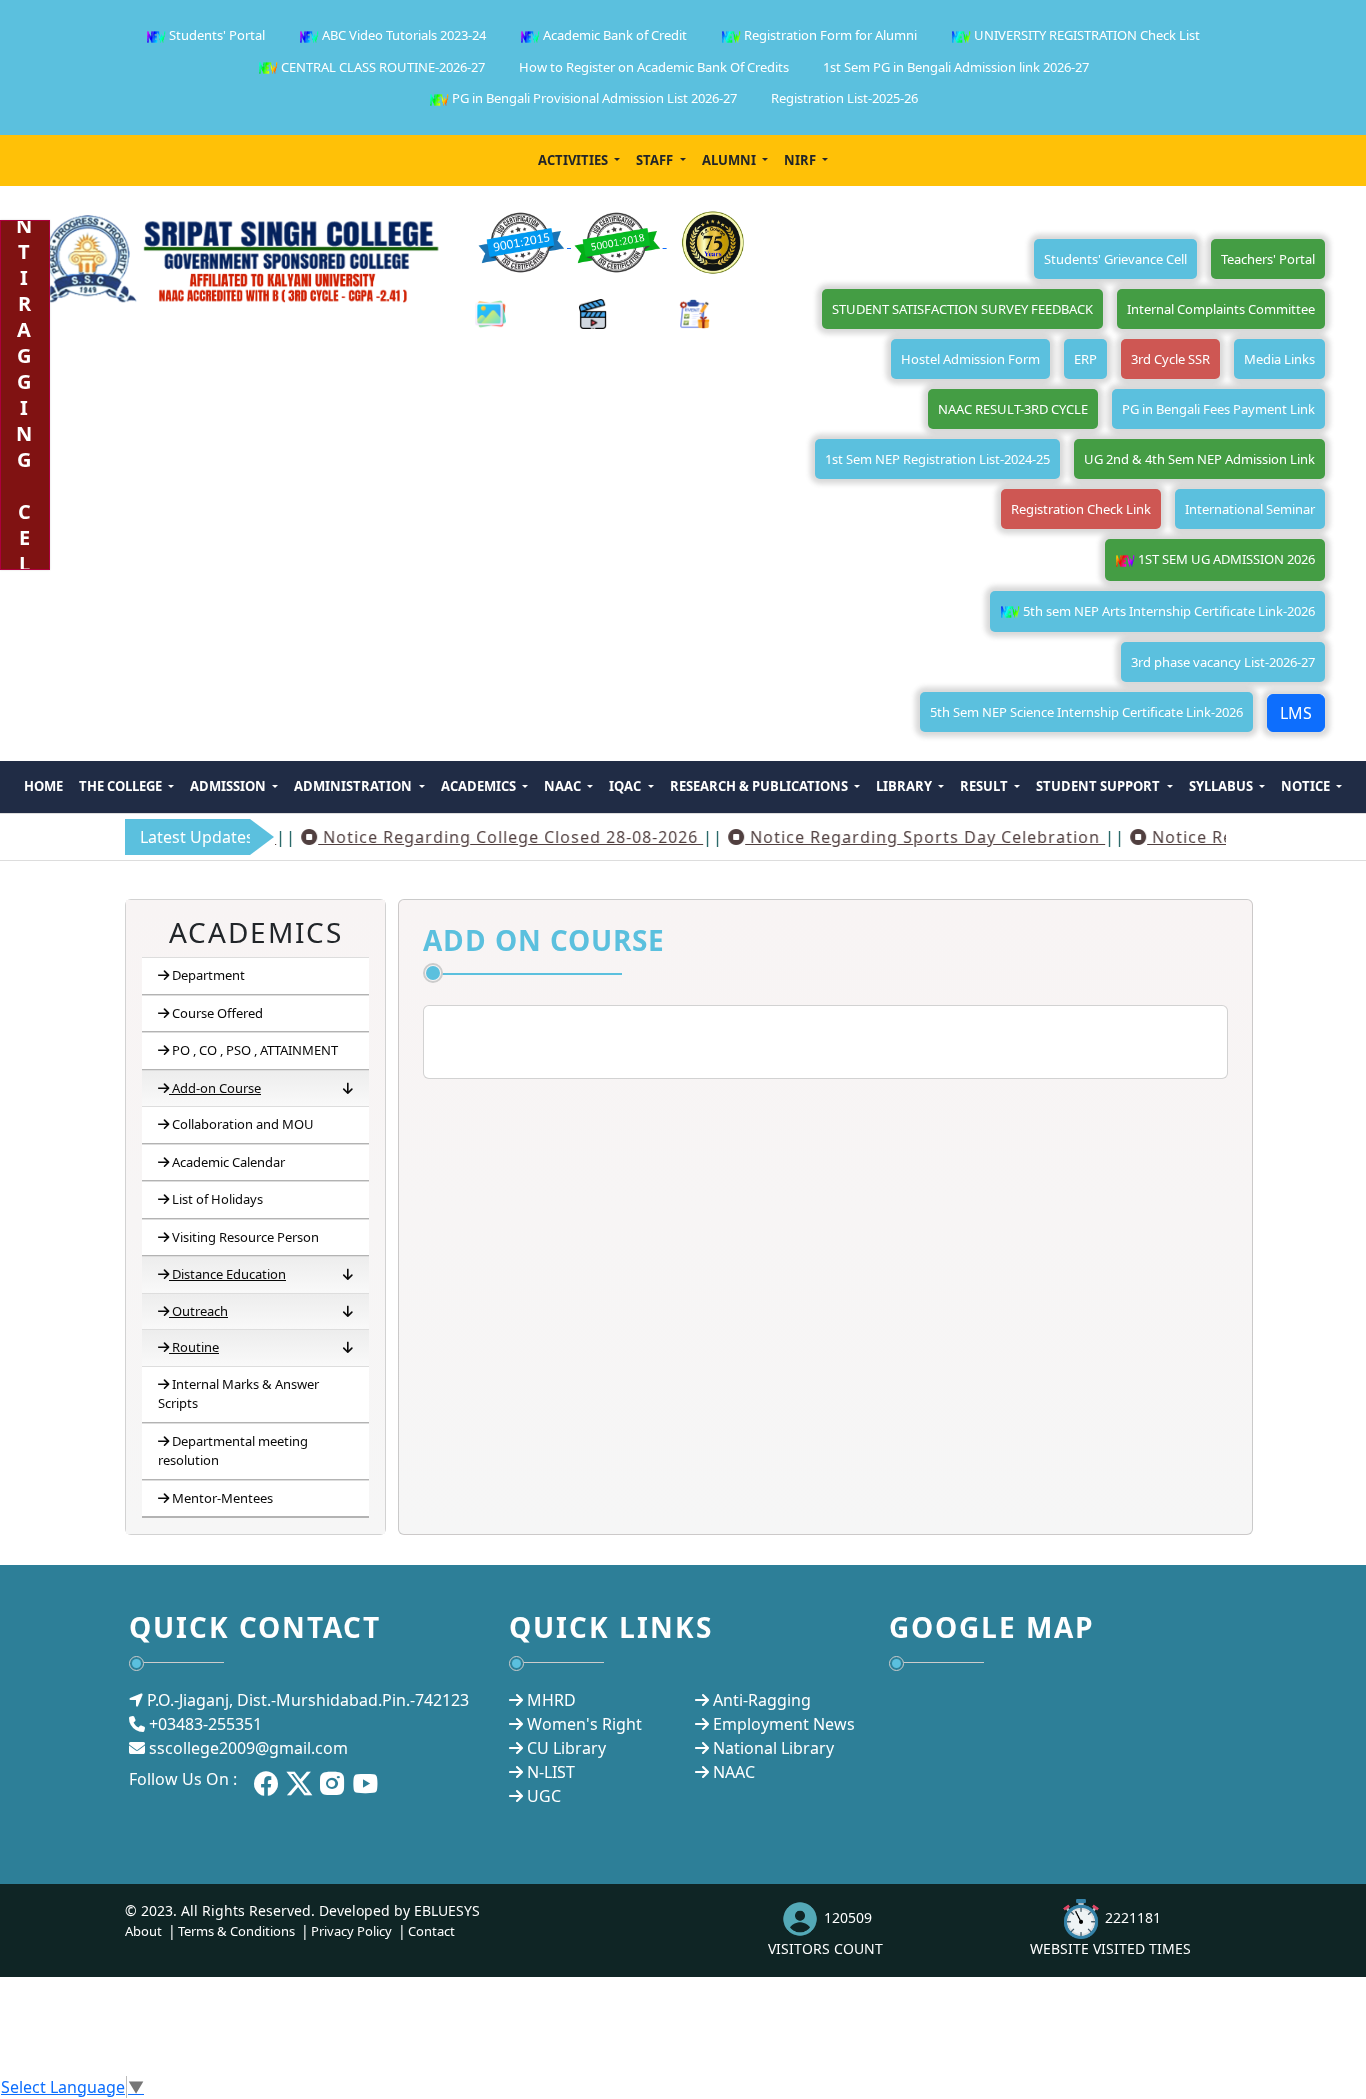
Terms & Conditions (236, 1931)
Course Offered (217, 1013)
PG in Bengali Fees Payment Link (1218, 409)
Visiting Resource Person (245, 1237)
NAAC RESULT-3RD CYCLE (1013, 409)
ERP (1085, 359)
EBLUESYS (447, 1910)
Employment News (784, 1724)
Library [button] (905, 786)
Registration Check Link (1081, 509)
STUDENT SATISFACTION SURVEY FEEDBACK (962, 309)
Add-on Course (216, 1088)
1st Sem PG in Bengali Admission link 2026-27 (956, 67)
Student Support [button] (1099, 786)
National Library (773, 1748)
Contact (431, 1931)
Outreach (200, 1311)
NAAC (734, 1772)
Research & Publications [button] (760, 786)
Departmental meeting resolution (233, 1451)
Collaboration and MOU (243, 1124)
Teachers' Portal (1268, 259)
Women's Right (584, 1724)
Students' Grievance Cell (1115, 259)
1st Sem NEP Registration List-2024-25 (937, 459)
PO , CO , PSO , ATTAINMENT (255, 1050)
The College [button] (122, 786)
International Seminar (1250, 509)
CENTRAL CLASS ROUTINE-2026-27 (381, 67)
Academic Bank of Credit (613, 35)
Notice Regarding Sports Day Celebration (891, 837)
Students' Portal (215, 35)
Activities (574, 160)
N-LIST (551, 1772)
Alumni (730, 160)
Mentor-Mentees (222, 1498)
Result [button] (985, 786)
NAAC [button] (564, 786)
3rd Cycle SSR (1170, 359)
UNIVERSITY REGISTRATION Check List (1085, 35)
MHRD (551, 1700)
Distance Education (229, 1274)
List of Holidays (217, 1199)
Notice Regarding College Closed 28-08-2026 (476, 837)
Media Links (1279, 359)
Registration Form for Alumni (829, 35)
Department (208, 975)
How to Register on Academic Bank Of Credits (654, 67)
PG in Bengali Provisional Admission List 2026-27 (593, 98)
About (143, 1931)
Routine (195, 1347)
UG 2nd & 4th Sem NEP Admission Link (1199, 459)
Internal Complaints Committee (1221, 309)
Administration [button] (354, 786)
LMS (1296, 713)
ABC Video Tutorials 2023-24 (402, 35)
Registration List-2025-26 (844, 98)
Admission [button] (229, 786)
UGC (544, 1796)
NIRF (801, 160)
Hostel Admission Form (970, 359)
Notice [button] (1307, 786)
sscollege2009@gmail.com (248, 1748)
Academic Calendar (228, 1162)
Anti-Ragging (762, 1700)
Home (43, 786)
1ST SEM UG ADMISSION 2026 (1225, 559)
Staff (656, 160)
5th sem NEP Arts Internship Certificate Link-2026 (1167, 611)
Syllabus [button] (1222, 786)
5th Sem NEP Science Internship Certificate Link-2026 (1086, 712)
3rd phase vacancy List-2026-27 (1223, 662)
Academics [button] (480, 786)
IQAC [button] (626, 786)
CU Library (566, 1748)
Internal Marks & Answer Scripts (238, 1394)
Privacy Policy (351, 1931)
